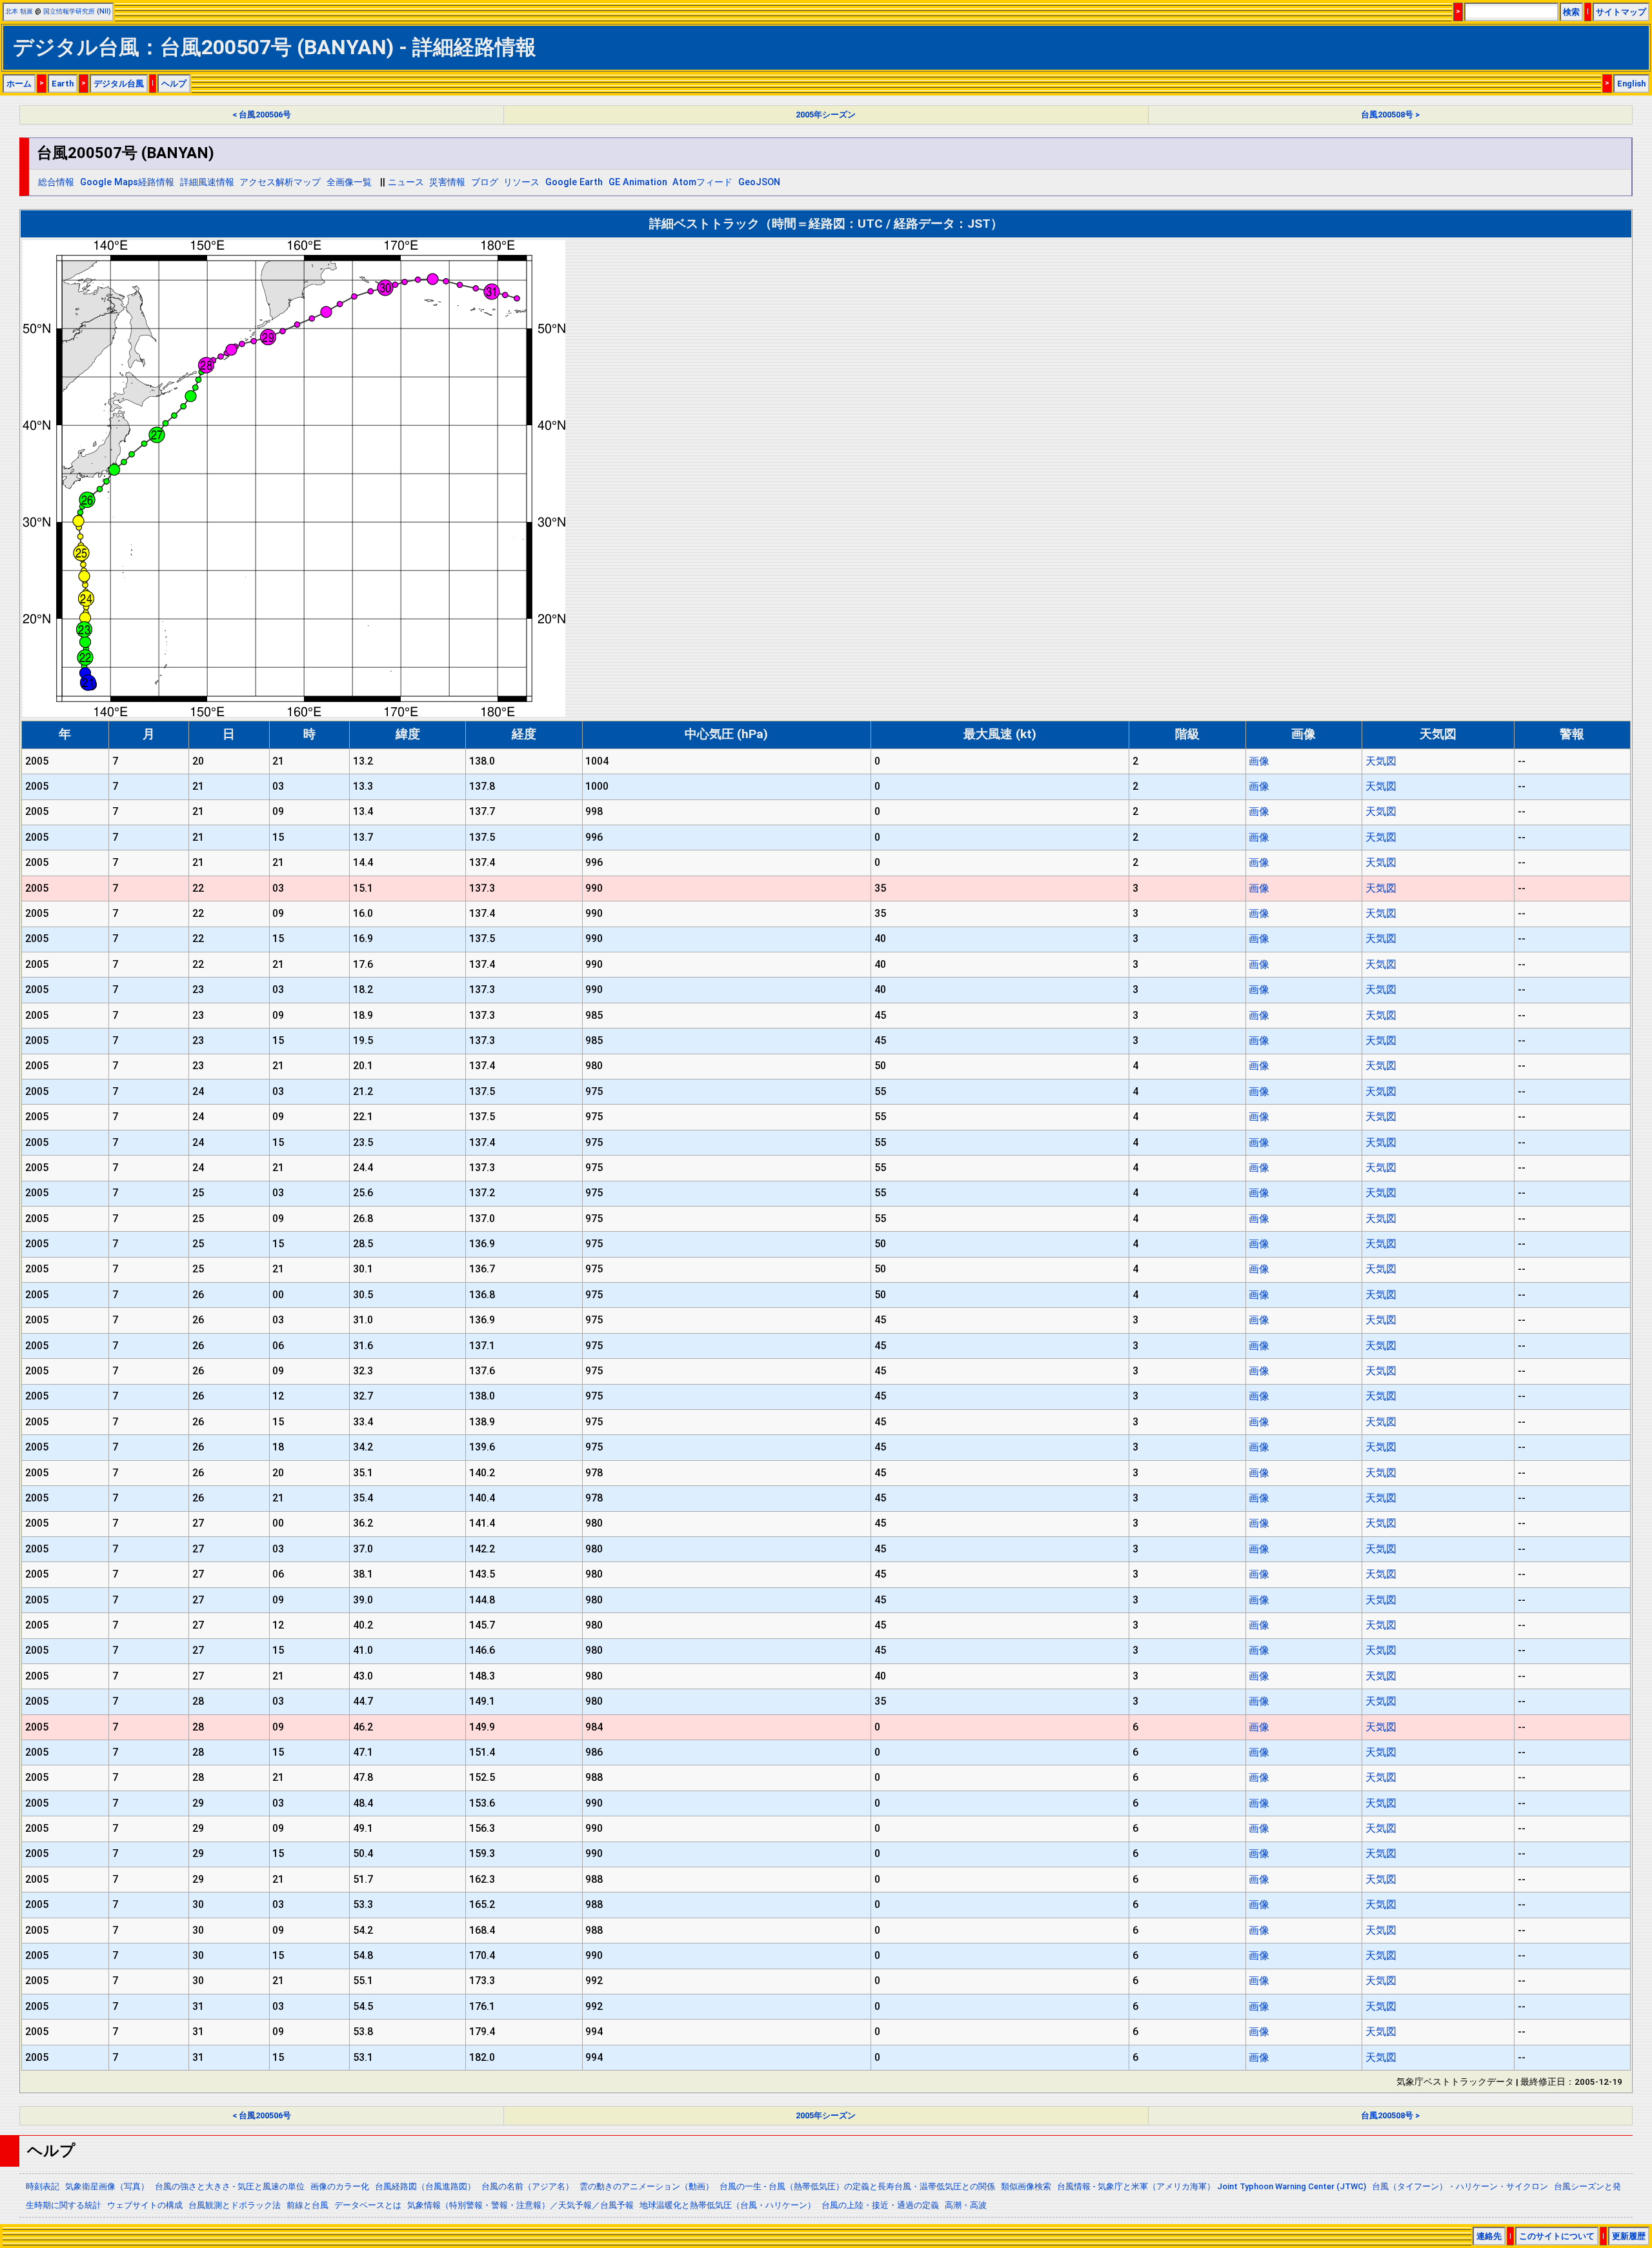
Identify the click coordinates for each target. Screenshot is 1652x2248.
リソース (521, 182)
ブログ (485, 182)
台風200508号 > (1390, 115)
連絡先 (1489, 2236)
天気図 (1381, 761)
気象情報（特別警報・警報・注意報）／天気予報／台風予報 (520, 2205)
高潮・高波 (966, 2205)
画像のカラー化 (340, 2186)
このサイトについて (1557, 2236)
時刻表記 (43, 2186)
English (1631, 84)
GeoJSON (759, 182)
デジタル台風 (119, 84)
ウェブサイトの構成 (145, 2205)
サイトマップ (1621, 12)
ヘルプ (174, 84)
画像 (1259, 761)
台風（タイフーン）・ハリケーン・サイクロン (1460, 2186)
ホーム (19, 84)
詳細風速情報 (207, 182)
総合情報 (56, 182)
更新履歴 (1629, 2236)
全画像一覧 (349, 182)
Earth (63, 84)
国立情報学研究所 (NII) (77, 11)
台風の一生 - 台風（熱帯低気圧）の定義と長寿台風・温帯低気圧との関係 (857, 2186)
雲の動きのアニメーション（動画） (647, 2186)
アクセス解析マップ (280, 182)
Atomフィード (702, 182)
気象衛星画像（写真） (107, 2186)
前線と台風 (307, 2205)
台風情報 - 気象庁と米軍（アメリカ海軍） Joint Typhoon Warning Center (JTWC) (1212, 2186)
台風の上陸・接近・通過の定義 (880, 2205)
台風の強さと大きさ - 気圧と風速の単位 (230, 2186)
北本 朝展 (19, 11)
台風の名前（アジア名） (528, 2186)
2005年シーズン (826, 115)
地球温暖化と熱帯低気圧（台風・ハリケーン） (728, 2205)
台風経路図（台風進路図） (425, 2186)
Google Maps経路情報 (127, 182)
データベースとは (368, 2205)
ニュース (406, 182)
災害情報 (447, 182)
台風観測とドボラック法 (235, 2205)
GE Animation (638, 182)
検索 (1571, 12)
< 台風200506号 (262, 115)
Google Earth (574, 182)
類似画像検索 (1026, 2186)
